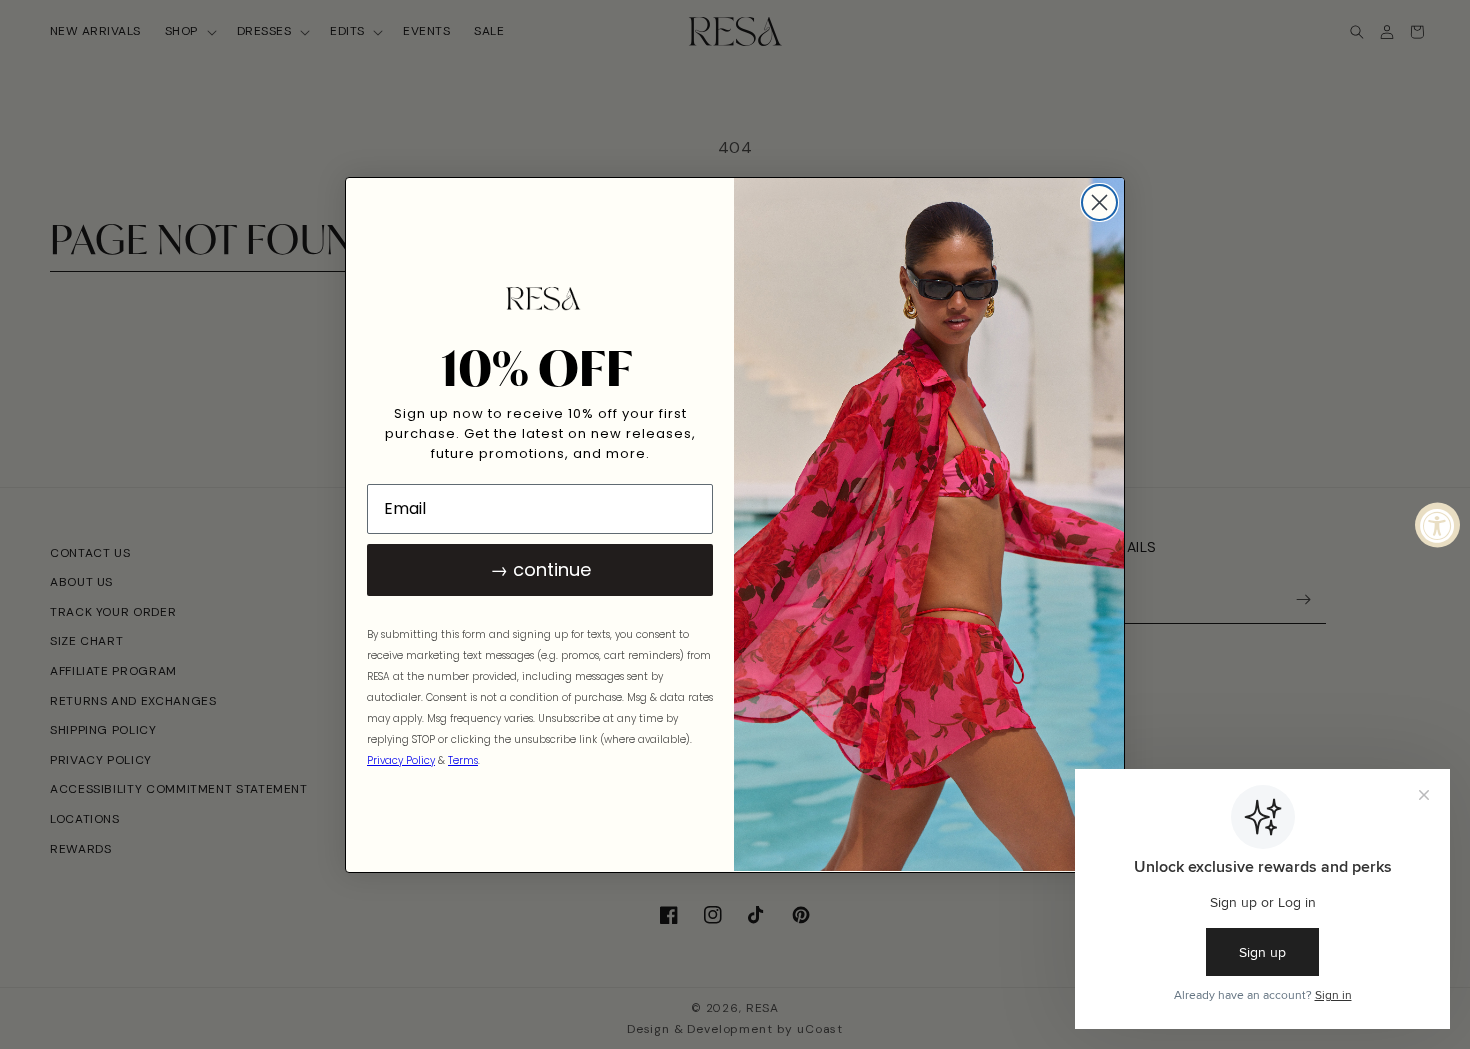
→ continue (540, 568)
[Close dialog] (1099, 202)
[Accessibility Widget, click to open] (1437, 524)
